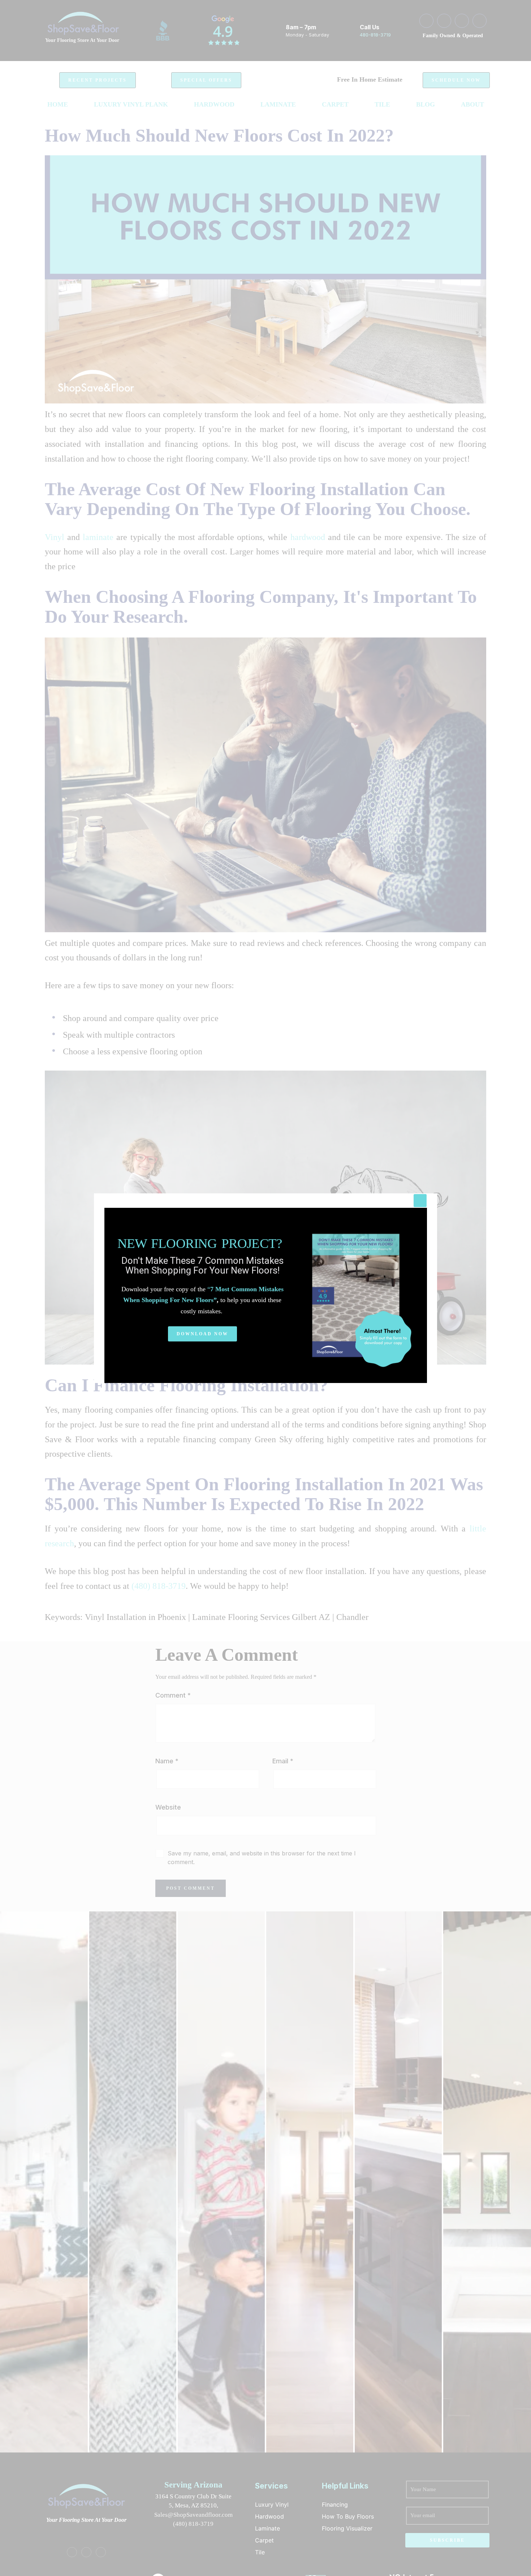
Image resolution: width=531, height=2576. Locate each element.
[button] (202, 1334)
